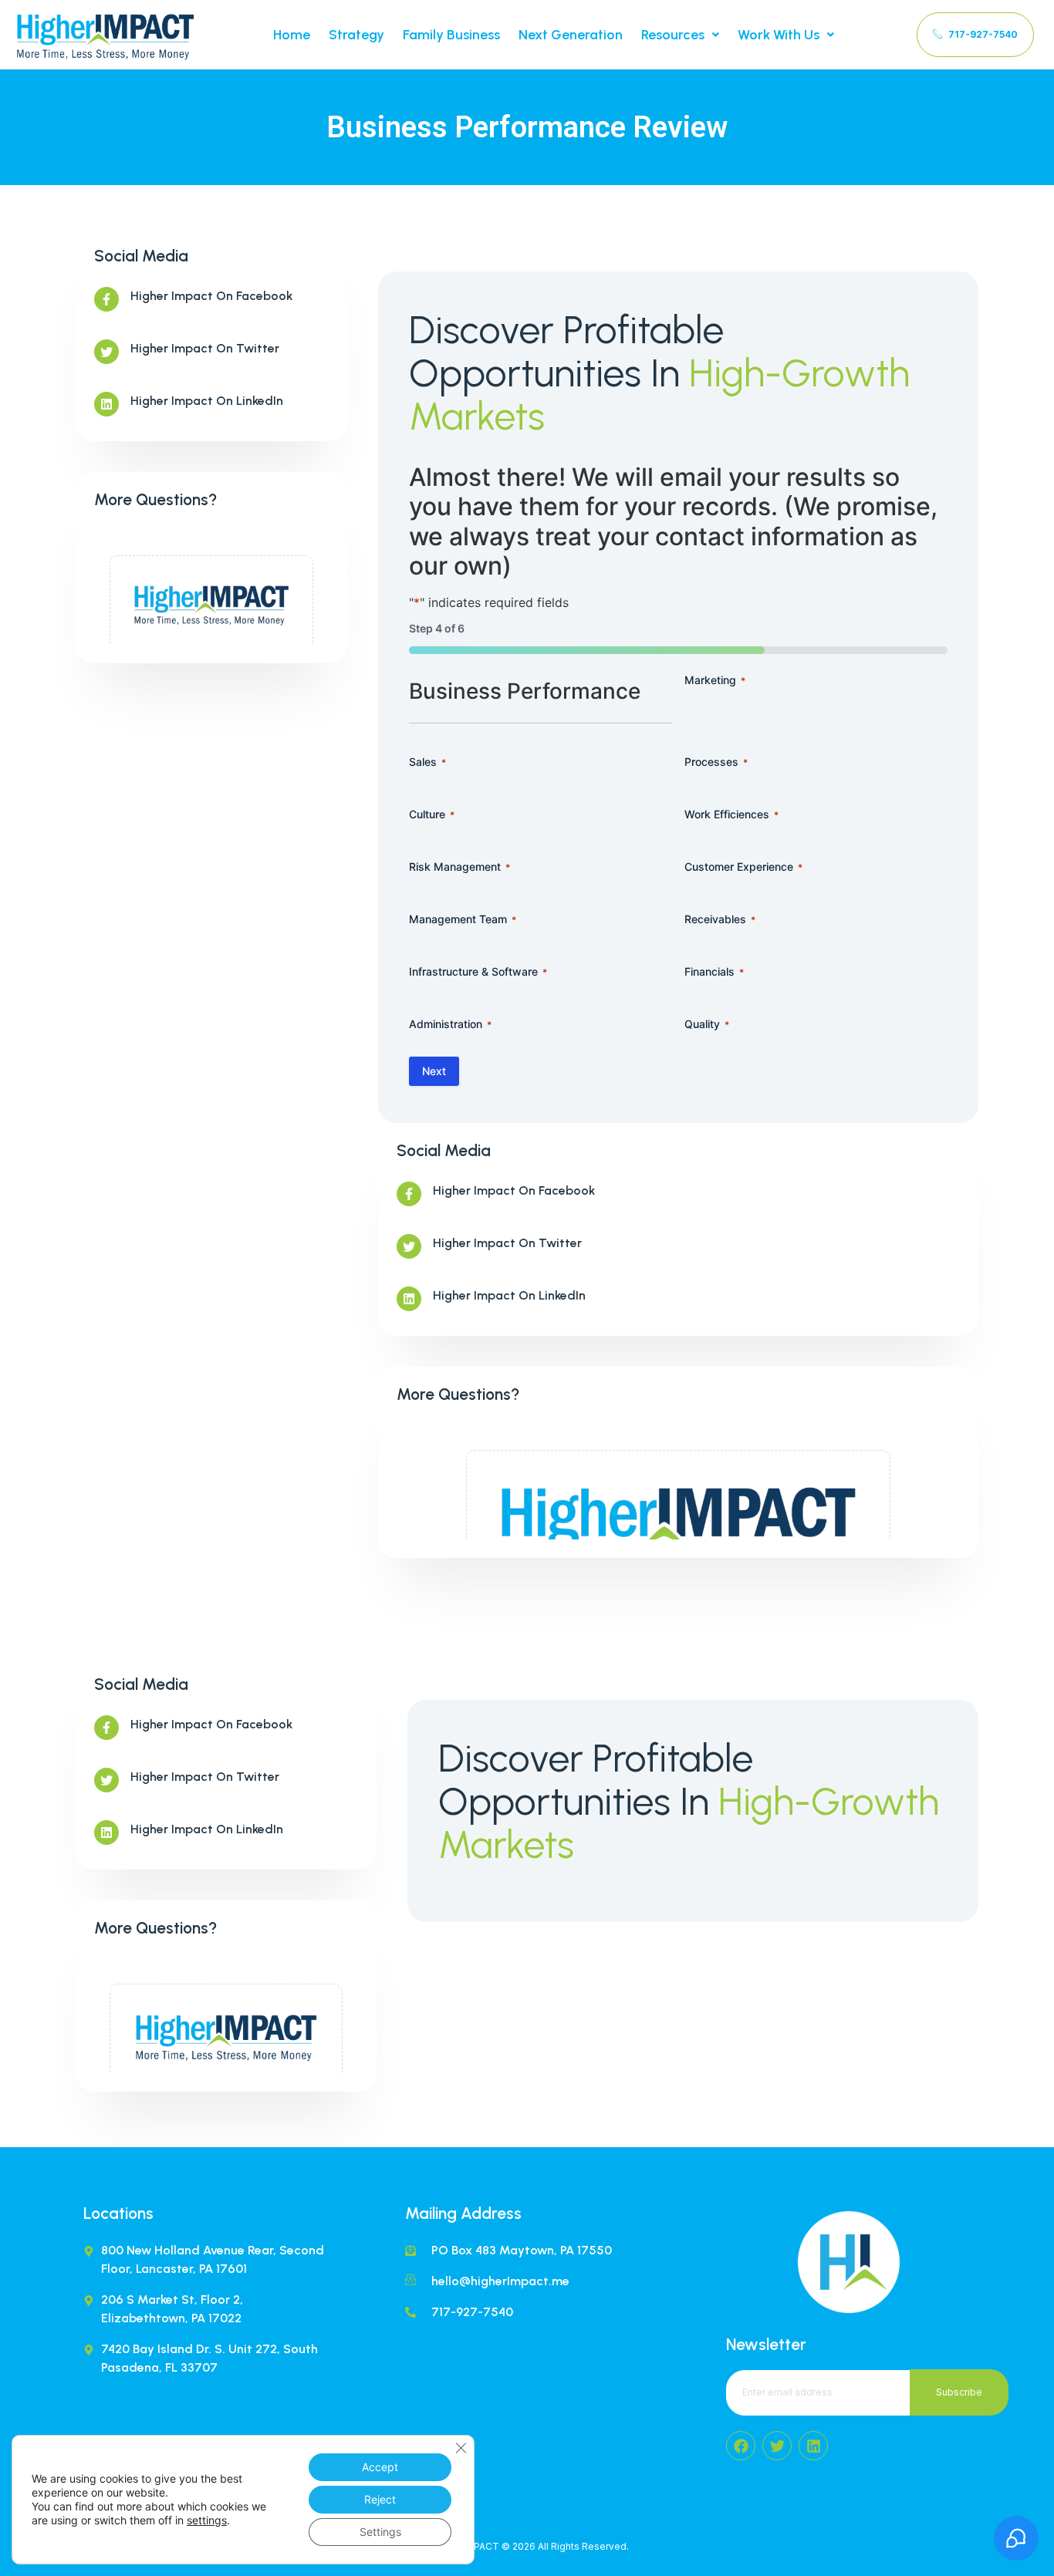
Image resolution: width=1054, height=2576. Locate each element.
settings (207, 2520)
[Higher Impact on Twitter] (106, 352)
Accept (380, 2467)
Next (434, 1071)
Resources (673, 35)
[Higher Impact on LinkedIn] (106, 404)
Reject (380, 2499)
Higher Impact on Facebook (211, 296)
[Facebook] (741, 2446)
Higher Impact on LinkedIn (207, 401)
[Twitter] (777, 2446)
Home (292, 35)
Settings (380, 2532)
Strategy (356, 35)
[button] (680, 35)
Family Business (451, 35)
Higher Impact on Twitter (205, 348)
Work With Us (779, 35)
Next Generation (571, 35)
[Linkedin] (813, 2446)
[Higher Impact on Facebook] (106, 299)
